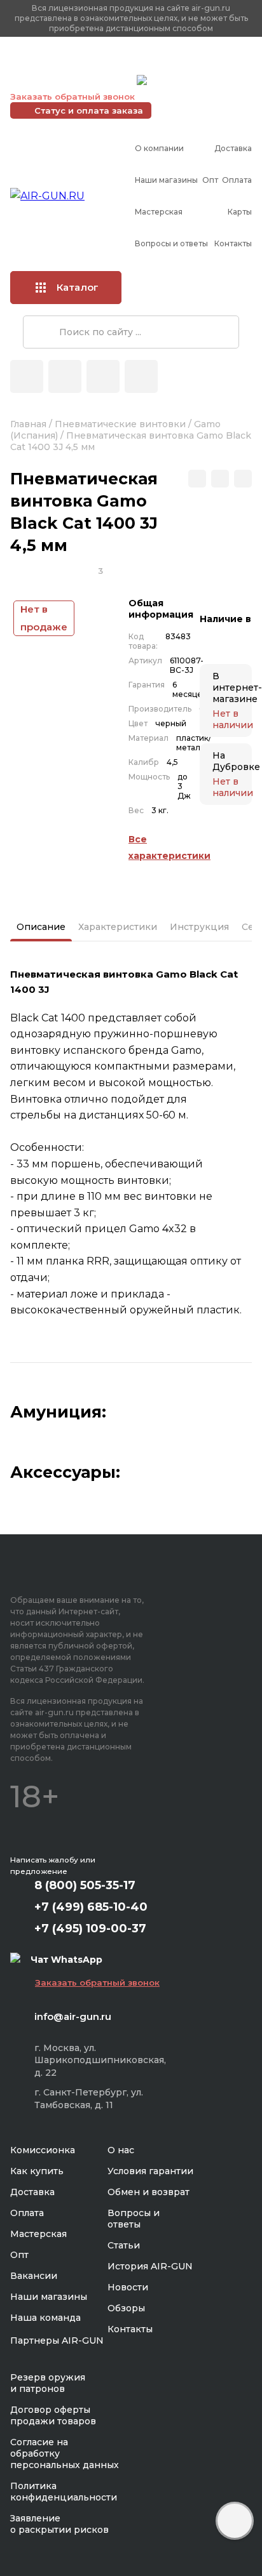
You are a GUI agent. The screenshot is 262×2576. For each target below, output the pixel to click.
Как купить (37, 2171)
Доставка (233, 148)
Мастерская (159, 212)
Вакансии (34, 2276)
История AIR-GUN (150, 2266)
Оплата (237, 180)
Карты (240, 212)
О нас (121, 2150)
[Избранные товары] (103, 376)
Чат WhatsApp (183, 82)
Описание (41, 927)
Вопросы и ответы (171, 243)
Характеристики (118, 927)
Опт (210, 180)
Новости (128, 2287)
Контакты (233, 243)
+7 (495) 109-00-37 (70, 80)
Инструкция (199, 927)
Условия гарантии (150, 2171)
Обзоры (126, 2308)
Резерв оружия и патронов (48, 2383)
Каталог (78, 287)
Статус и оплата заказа (89, 110)
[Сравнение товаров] (65, 376)
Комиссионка (43, 2150)
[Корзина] (141, 376)
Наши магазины (166, 180)
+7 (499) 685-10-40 (71, 64)
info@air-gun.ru (73, 2016)
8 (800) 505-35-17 (85, 1885)
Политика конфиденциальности (64, 2492)
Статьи (124, 2245)
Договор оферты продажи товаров (53, 2415)
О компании (159, 148)
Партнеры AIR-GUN (57, 2340)
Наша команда (45, 2318)
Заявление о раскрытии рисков (59, 2524)
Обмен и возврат (148, 2192)
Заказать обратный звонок (72, 96)
